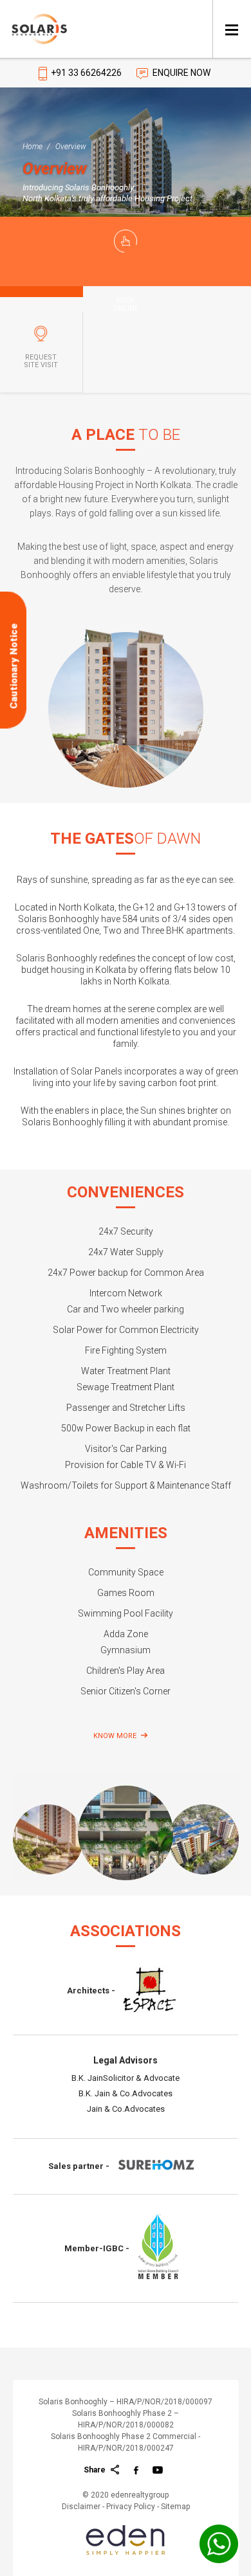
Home (33, 147)
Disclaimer (81, 2507)
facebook (136, 2466)
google (158, 2466)
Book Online (126, 305)
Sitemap (175, 2507)
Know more (115, 1736)
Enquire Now (181, 73)
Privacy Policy (131, 2507)
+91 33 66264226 (86, 73)
